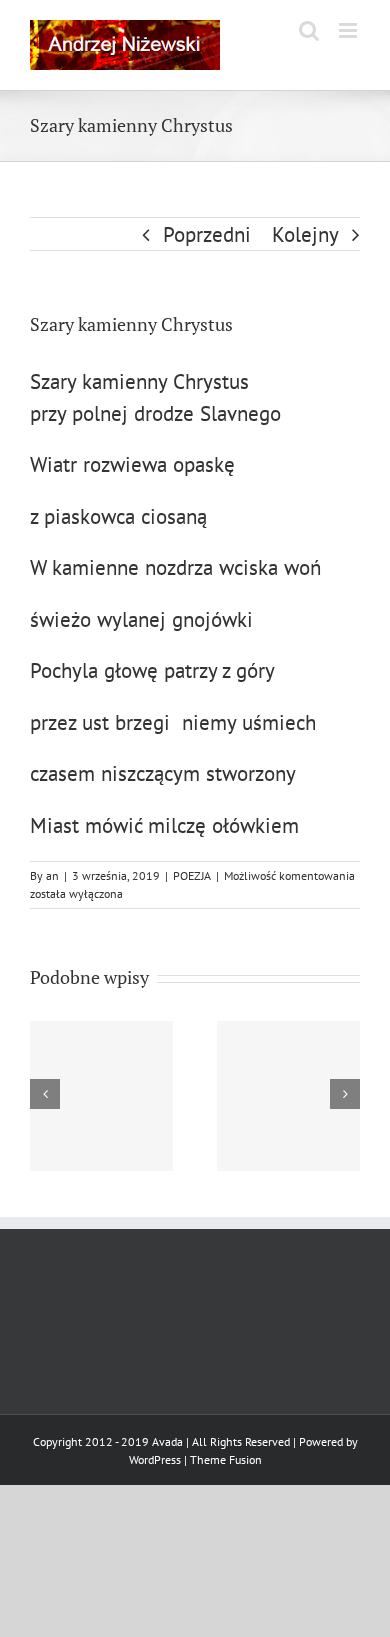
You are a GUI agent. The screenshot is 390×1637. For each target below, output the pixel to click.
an (52, 875)
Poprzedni (207, 234)
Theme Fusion (226, 1459)
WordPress (155, 1459)
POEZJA (192, 875)
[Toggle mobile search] (309, 30)
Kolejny (305, 234)
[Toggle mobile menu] (349, 30)
